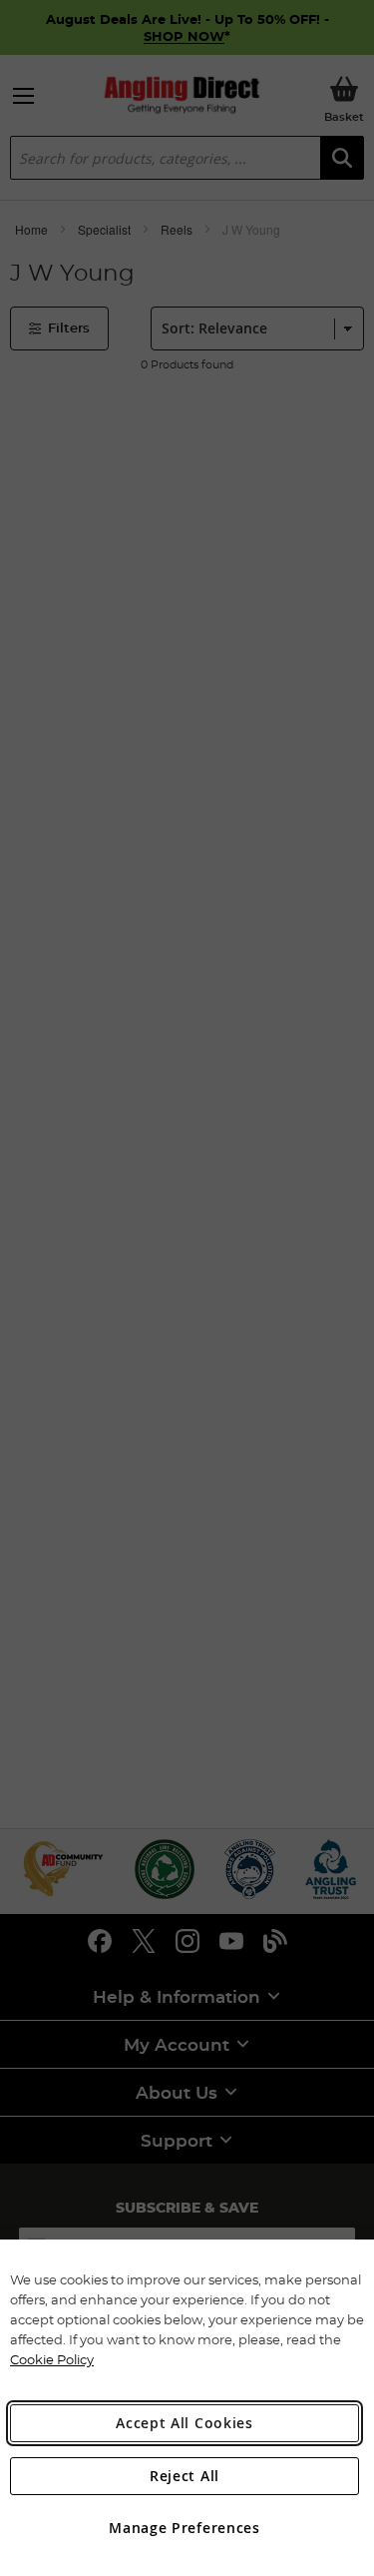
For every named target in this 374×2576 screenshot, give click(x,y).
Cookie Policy (52, 2359)
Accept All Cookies (185, 2423)
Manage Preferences (185, 2528)
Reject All (185, 2476)
